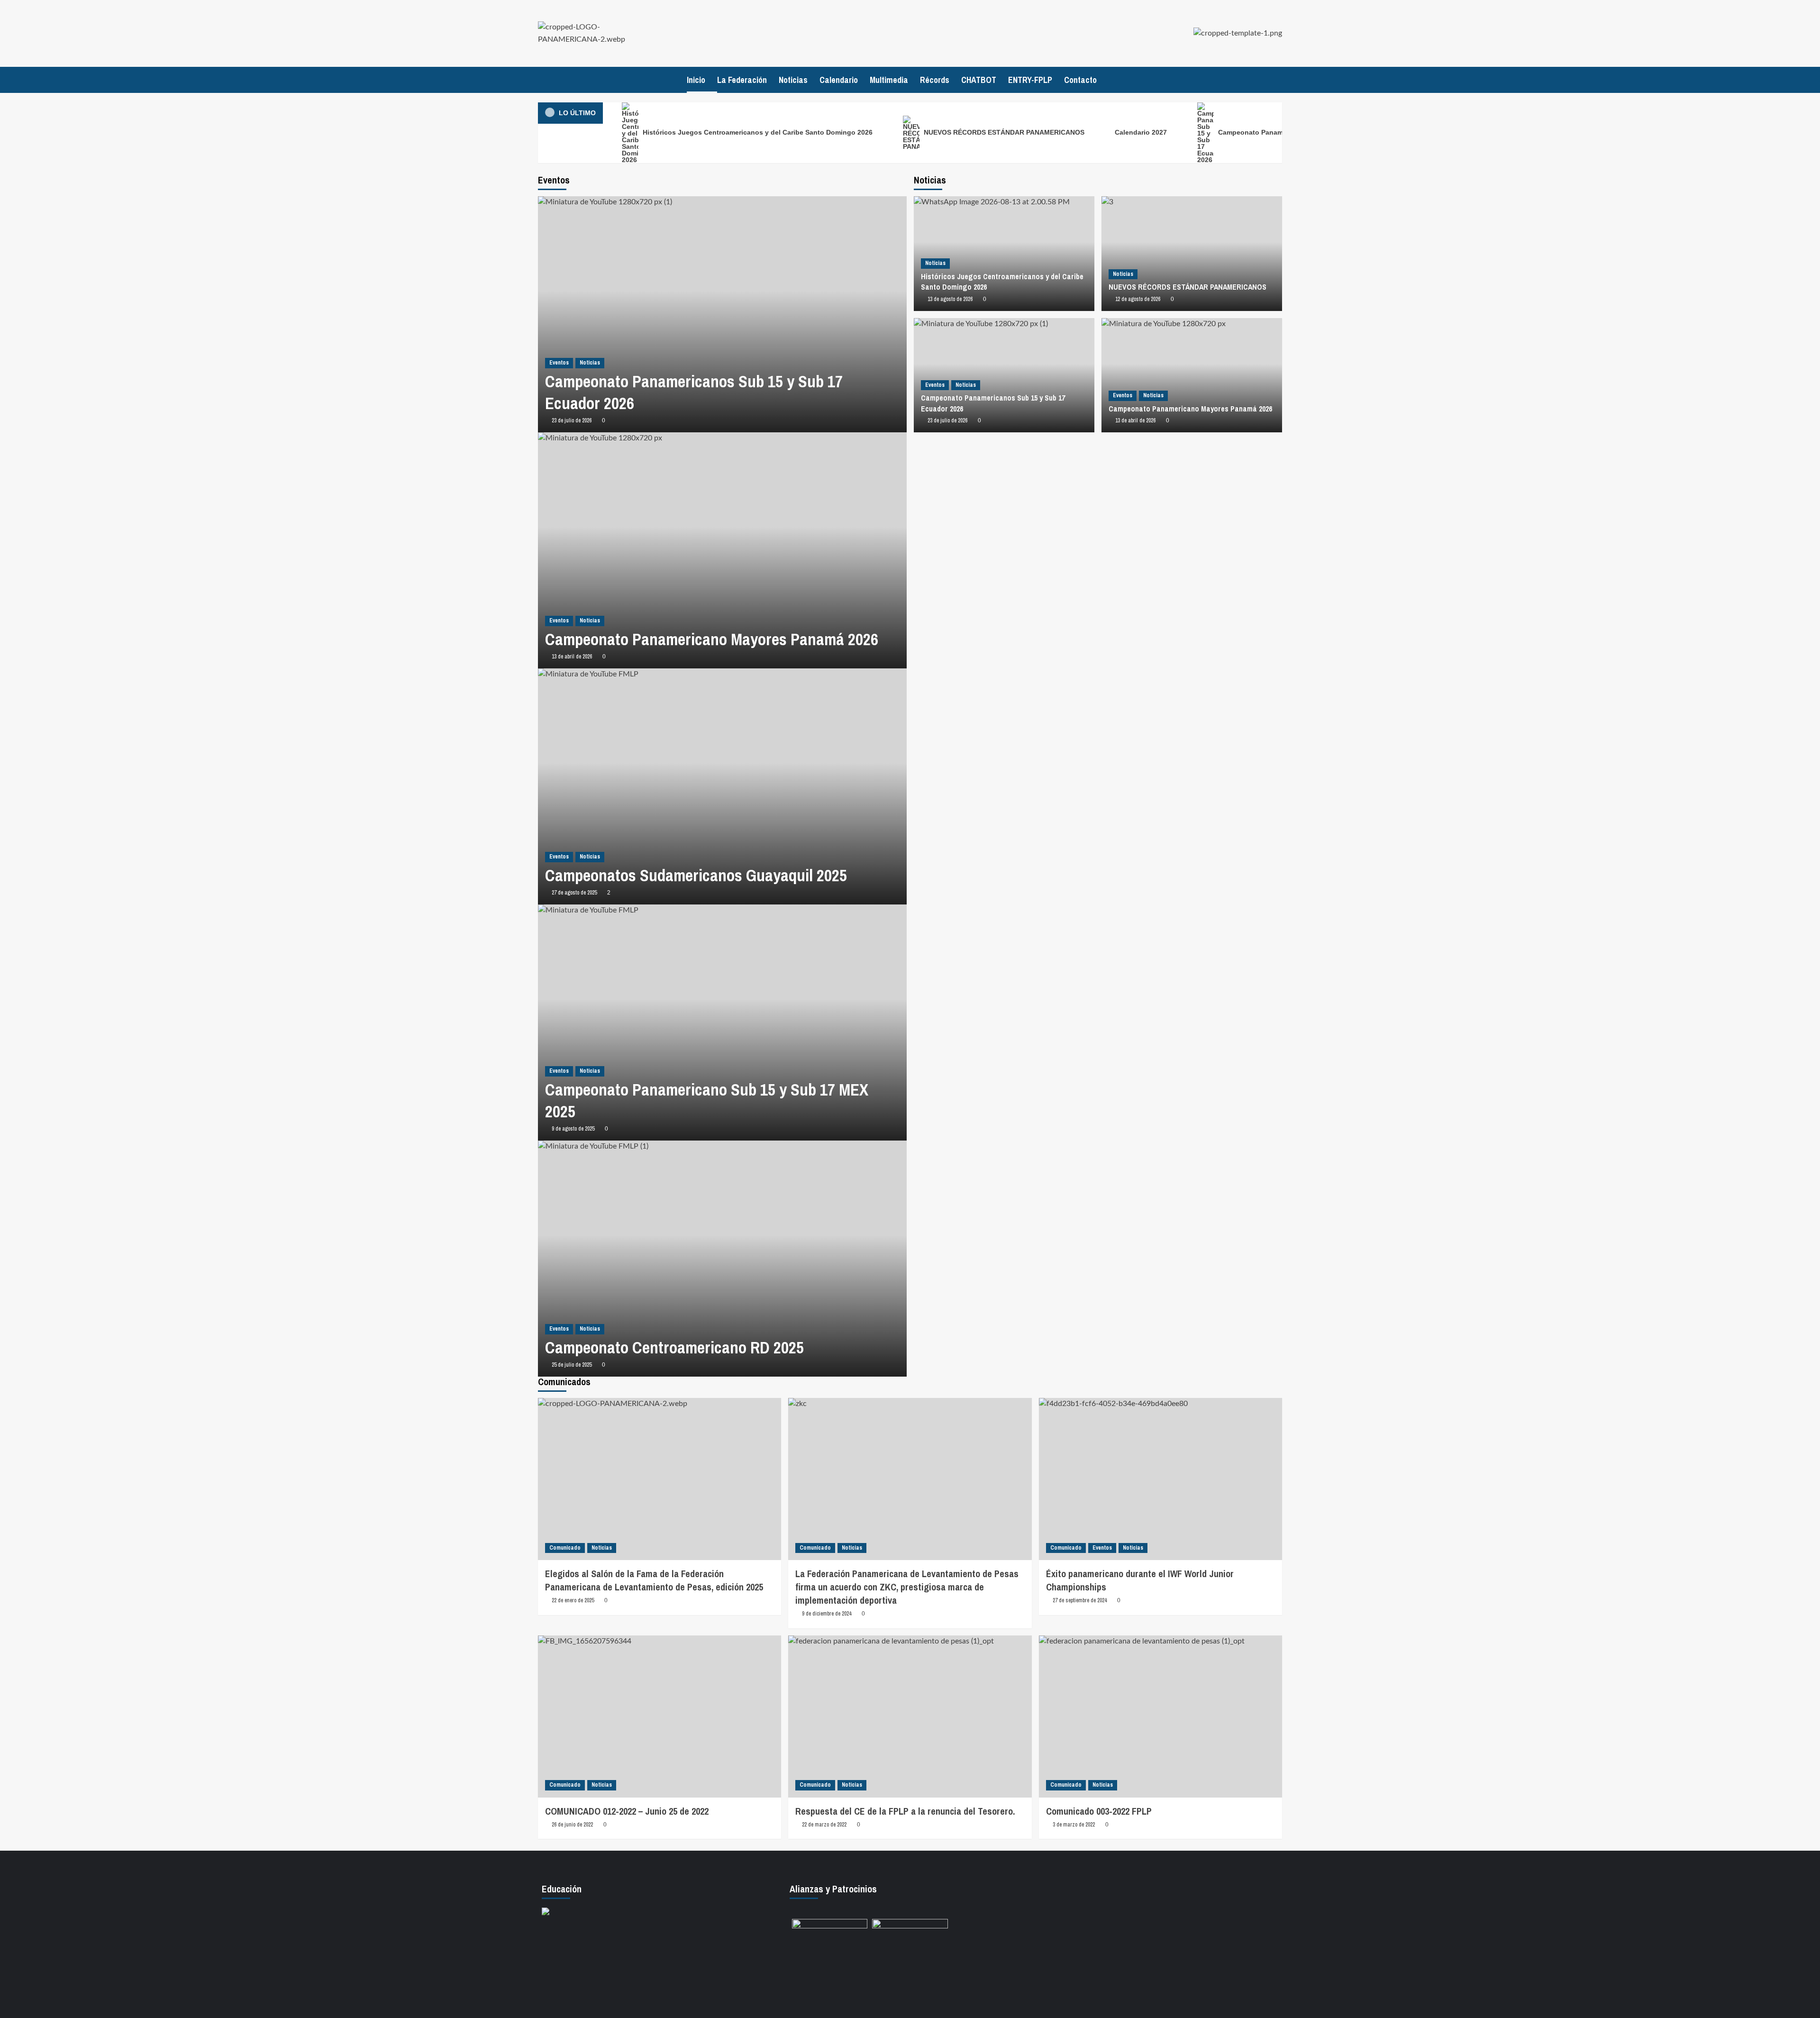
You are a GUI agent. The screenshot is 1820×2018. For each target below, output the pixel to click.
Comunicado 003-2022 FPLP (1099, 1811)
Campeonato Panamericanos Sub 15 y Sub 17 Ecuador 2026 (694, 392)
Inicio (696, 80)
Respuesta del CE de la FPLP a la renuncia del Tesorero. (905, 1811)
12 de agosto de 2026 (1138, 299)
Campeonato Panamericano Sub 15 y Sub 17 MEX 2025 (707, 1100)
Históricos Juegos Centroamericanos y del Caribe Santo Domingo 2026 (757, 132)
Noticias (793, 80)
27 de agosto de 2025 (574, 893)
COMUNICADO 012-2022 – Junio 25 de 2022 (627, 1811)
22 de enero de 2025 (573, 1600)
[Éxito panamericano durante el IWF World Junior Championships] (1160, 1479)
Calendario (839, 80)
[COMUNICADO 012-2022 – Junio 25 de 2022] (660, 1717)
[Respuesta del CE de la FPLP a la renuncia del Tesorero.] (910, 1717)
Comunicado (565, 1548)
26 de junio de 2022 (572, 1825)
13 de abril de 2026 (572, 657)
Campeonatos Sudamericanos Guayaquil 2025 (696, 875)
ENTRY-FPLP (1030, 80)
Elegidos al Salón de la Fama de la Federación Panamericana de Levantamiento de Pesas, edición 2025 (654, 1580)
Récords (935, 80)
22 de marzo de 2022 (824, 1825)
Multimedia (889, 80)
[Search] (1276, 80)
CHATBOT (979, 80)
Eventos (559, 363)
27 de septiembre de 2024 (1080, 1600)
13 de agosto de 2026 (950, 299)
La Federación (742, 80)
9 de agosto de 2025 (573, 1129)
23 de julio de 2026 (572, 420)
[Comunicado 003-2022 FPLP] (1160, 1717)
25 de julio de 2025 (572, 1365)
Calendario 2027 (1141, 132)
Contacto (1080, 80)
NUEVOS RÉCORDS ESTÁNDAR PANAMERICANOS (1003, 132)
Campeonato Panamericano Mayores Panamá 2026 (712, 639)
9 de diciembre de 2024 (827, 1614)
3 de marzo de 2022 (1074, 1825)
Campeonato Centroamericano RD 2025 (674, 1347)
